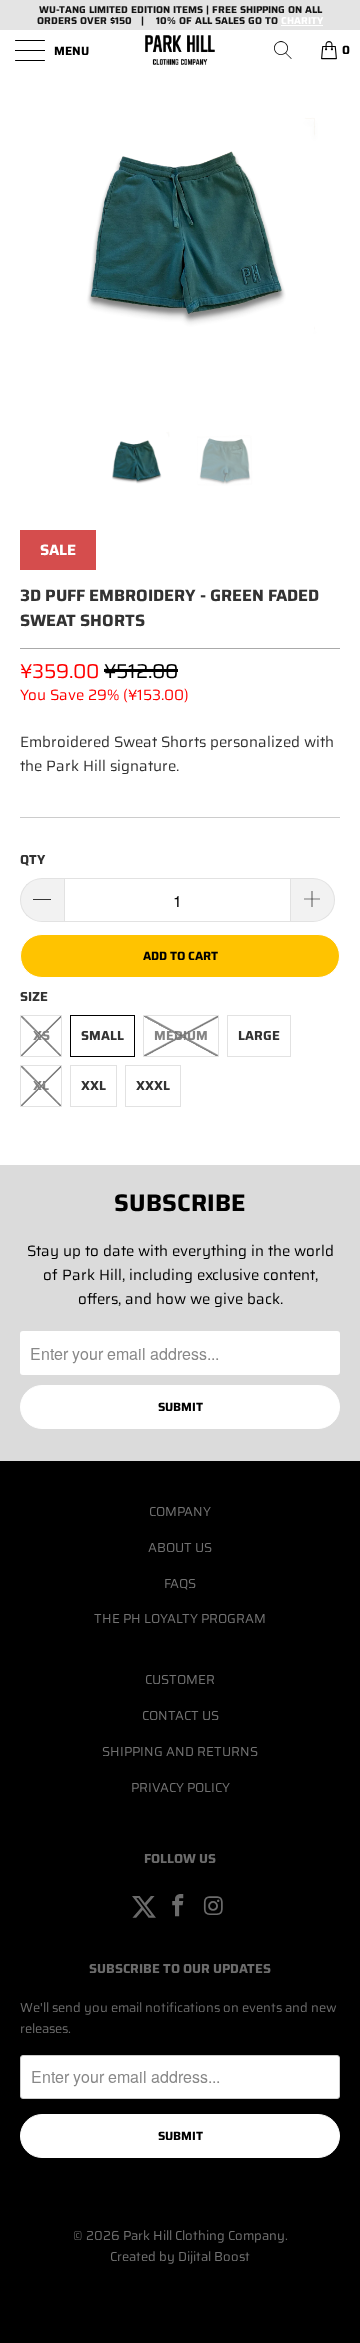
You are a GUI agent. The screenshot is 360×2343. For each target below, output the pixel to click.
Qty (32, 859)
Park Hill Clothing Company (204, 2235)
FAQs (180, 1583)
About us (180, 1547)
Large (259, 1035)
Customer (180, 1679)
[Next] (321, 230)
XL (41, 1085)
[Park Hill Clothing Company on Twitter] (144, 1907)
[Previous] (39, 230)
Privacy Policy (180, 1787)
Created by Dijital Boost (180, 2256)
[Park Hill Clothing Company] (180, 50)
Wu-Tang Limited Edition (104, 9)
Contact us (180, 1715)
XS (41, 1035)
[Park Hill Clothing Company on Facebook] (179, 1907)
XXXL (153, 1085)
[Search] (290, 50)
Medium (181, 1035)
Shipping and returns (180, 1751)
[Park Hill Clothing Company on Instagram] (214, 1907)
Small (102, 1035)
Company (180, 1511)
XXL (93, 1085)
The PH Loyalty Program (180, 1618)
